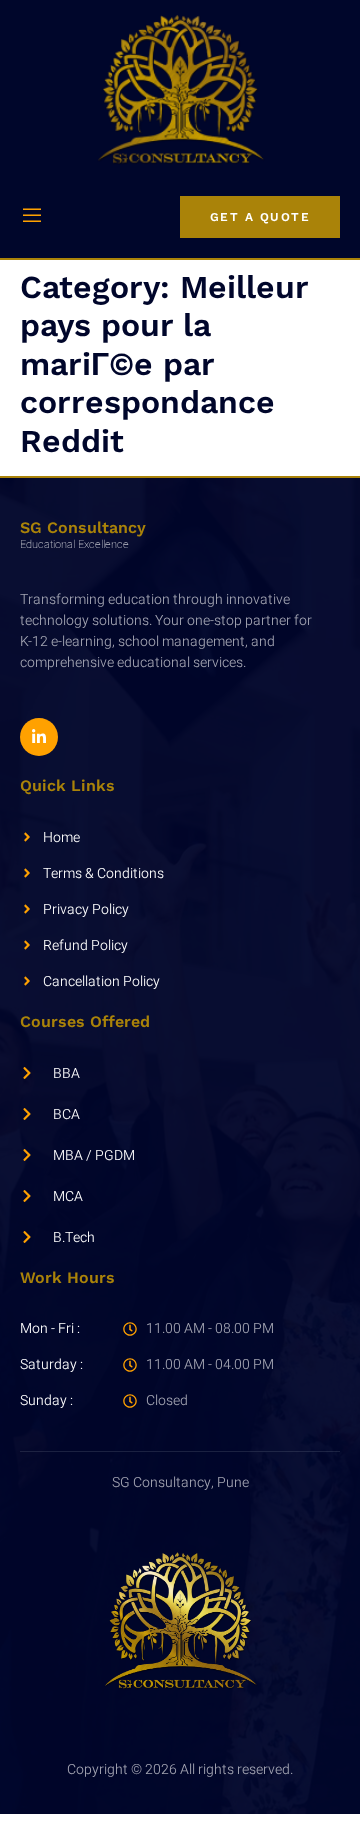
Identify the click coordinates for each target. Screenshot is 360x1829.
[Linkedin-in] (39, 737)
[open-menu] (32, 217)
